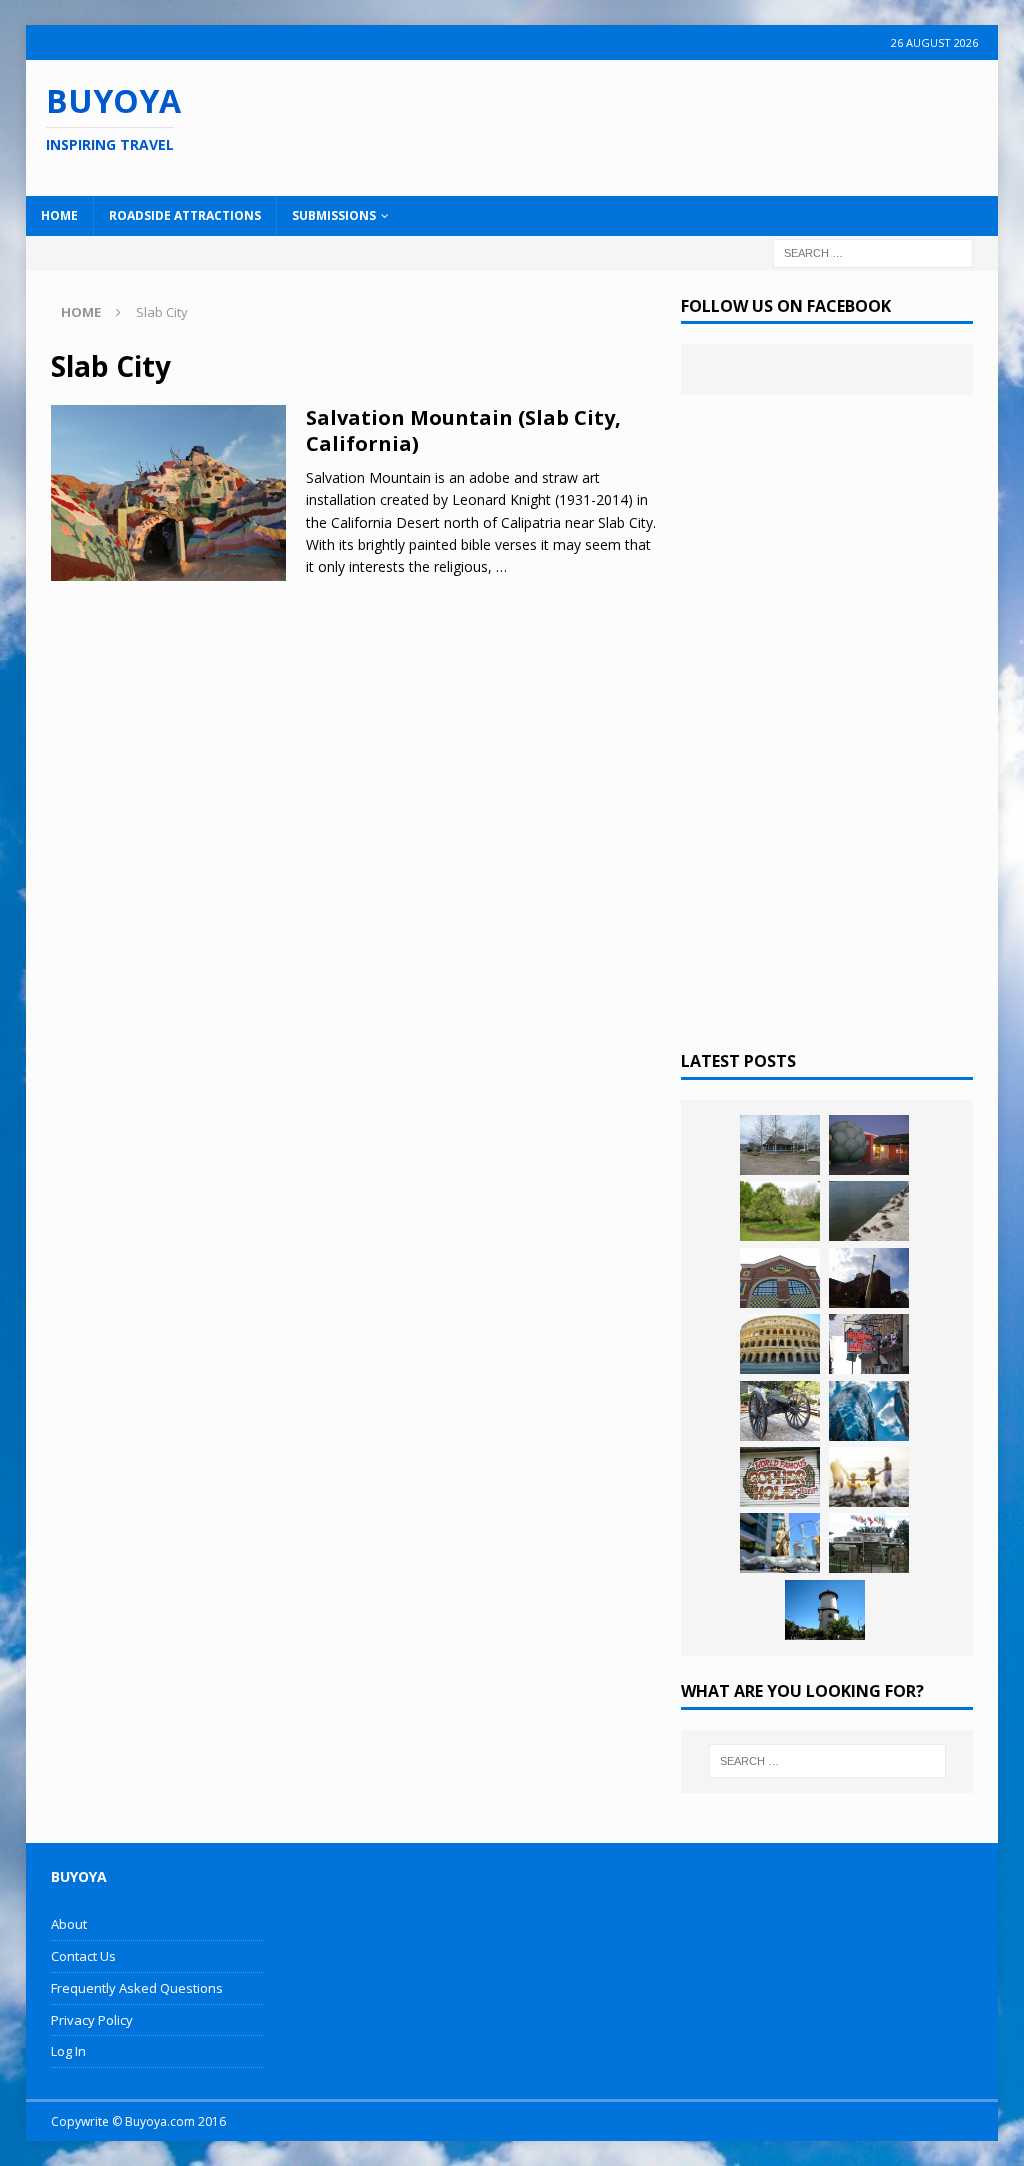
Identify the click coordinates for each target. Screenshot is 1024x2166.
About (69, 1924)
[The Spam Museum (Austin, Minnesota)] (780, 1278)
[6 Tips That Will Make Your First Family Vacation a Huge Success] (869, 1477)
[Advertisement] (657, 125)
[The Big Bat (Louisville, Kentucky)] (869, 1278)
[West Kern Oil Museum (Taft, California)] (780, 1145)
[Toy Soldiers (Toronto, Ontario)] (780, 1543)
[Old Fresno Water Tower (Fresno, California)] (825, 1610)
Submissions (334, 215)
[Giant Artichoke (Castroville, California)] (869, 1145)
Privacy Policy (92, 2020)
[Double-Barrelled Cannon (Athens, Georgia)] (780, 1411)
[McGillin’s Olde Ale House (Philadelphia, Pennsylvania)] (869, 1344)
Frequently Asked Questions (137, 1988)
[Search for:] (873, 251)
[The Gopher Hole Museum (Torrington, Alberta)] (780, 1477)
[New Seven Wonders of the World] (780, 1344)
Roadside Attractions (185, 215)
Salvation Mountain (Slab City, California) (463, 430)
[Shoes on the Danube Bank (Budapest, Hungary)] (869, 1211)
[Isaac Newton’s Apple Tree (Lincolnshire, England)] (780, 1211)
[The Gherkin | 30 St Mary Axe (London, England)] (869, 1411)
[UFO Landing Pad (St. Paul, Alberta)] (869, 1543)
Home (59, 215)
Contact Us (83, 1956)
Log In (68, 2051)
